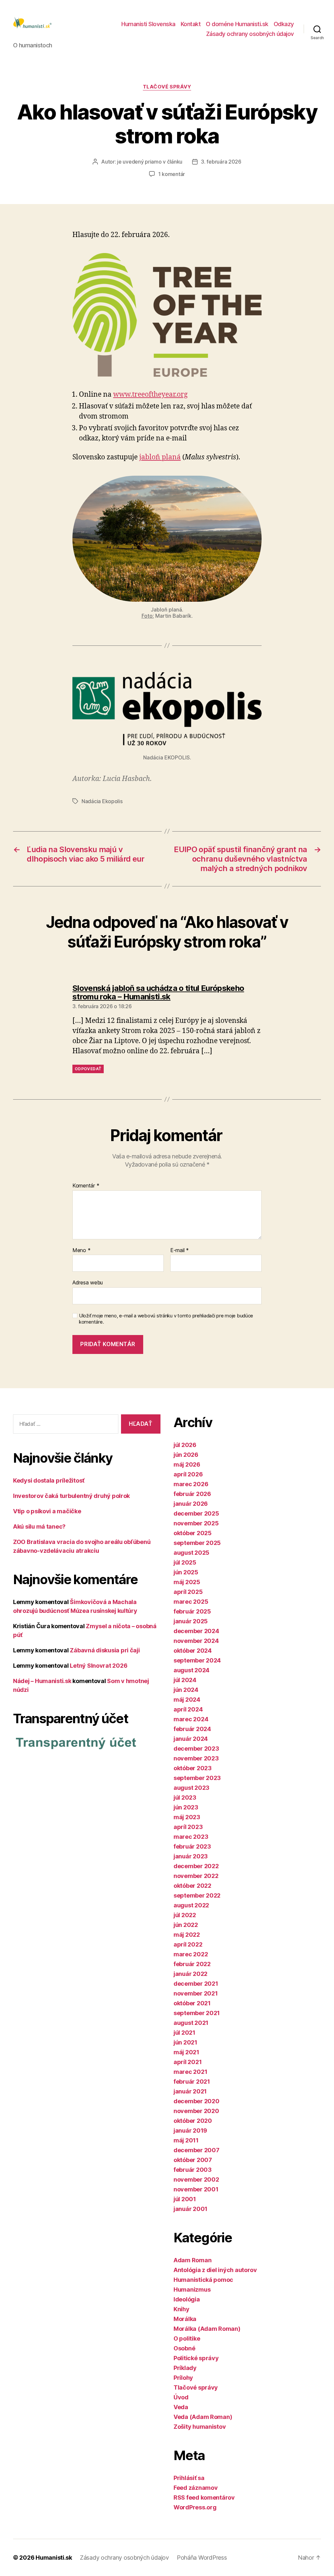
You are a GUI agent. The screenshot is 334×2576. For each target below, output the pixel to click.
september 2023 (197, 1778)
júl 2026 (185, 1445)
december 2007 (197, 2150)
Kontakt (191, 24)
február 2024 (192, 1729)
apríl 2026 (188, 1474)
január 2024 (191, 1739)
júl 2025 (185, 1562)
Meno (81, 1250)
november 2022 (196, 1876)
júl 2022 (185, 1915)
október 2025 (193, 1533)
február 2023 (192, 1846)
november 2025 (196, 1523)
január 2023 (191, 1856)
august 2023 (191, 1788)
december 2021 (196, 1984)
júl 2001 (185, 2199)
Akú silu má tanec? (39, 1527)
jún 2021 (185, 2042)
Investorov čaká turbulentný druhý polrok (71, 1496)
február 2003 (193, 2170)
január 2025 (191, 1621)
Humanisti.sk (54, 2558)
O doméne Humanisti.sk (237, 24)
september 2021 (197, 2013)
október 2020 (193, 2121)
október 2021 (192, 2003)
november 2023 (196, 1758)
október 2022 (192, 1886)
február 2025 (192, 1611)
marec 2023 (191, 1837)
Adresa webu (88, 1282)
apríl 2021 (188, 2062)
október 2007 (193, 2160)
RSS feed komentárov (204, 2497)
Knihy (182, 2309)
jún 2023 (186, 1807)
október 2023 (193, 1768)
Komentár (86, 1186)
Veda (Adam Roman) (203, 2417)
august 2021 (191, 2023)
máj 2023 (187, 1817)
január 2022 (190, 1974)
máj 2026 (187, 1464)
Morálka (185, 2319)
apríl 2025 (188, 1592)
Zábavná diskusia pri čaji (105, 1650)
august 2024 (191, 1670)
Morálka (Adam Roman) (207, 2329)
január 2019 (190, 2131)
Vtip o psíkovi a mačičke (47, 1511)
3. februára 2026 (221, 162)
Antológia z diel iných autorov (215, 2270)
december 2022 (196, 1866)
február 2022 (192, 1964)
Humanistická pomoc (203, 2280)
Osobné (184, 2348)
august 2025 (191, 1553)
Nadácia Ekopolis (102, 801)
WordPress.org (195, 2507)
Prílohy (183, 2378)
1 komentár (172, 174)
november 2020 (196, 2111)
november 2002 (196, 2179)
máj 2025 (187, 1582)
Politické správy (196, 2358)
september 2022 (197, 1895)
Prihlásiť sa (189, 2478)
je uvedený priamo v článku (150, 162)
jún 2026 (186, 1455)
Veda (181, 2407)
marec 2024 (191, 1719)
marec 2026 (191, 1484)
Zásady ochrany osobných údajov (250, 34)
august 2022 (191, 1905)
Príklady (185, 2368)
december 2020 (197, 2101)
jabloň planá (160, 457)
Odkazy (284, 24)
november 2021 (196, 1993)
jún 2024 (186, 1690)
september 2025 (197, 1543)
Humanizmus (192, 2290)
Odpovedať (88, 1069)
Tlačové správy (167, 87)
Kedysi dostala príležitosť (49, 1480)
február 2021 (192, 2082)
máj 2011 (186, 2140)
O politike (187, 2338)
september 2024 (197, 1660)
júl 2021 (184, 2033)
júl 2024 (185, 1680)
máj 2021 (186, 2052)
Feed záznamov (196, 2488)
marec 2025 (191, 1602)
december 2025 (196, 1513)
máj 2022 (187, 1935)
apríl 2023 (188, 1827)
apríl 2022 (188, 1944)
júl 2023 (185, 1797)
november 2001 (196, 2189)
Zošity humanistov (200, 2427)
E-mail (180, 1250)
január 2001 (190, 2209)
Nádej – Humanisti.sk (42, 1681)
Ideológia (187, 2299)
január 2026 (191, 1504)
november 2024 (196, 1641)
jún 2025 (186, 1572)
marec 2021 (190, 2072)
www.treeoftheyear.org (150, 395)
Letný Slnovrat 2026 (99, 1666)
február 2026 (192, 1494)
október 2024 (193, 1651)
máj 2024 (187, 1700)
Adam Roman (192, 2260)
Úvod (181, 2397)
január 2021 (190, 2091)
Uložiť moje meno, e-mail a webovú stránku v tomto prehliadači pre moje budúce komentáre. (166, 1319)
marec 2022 (191, 1954)
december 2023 (196, 1749)
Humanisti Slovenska (148, 24)
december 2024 (196, 1631)
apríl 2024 (188, 1709)
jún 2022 (186, 1925)
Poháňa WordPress (202, 2558)
